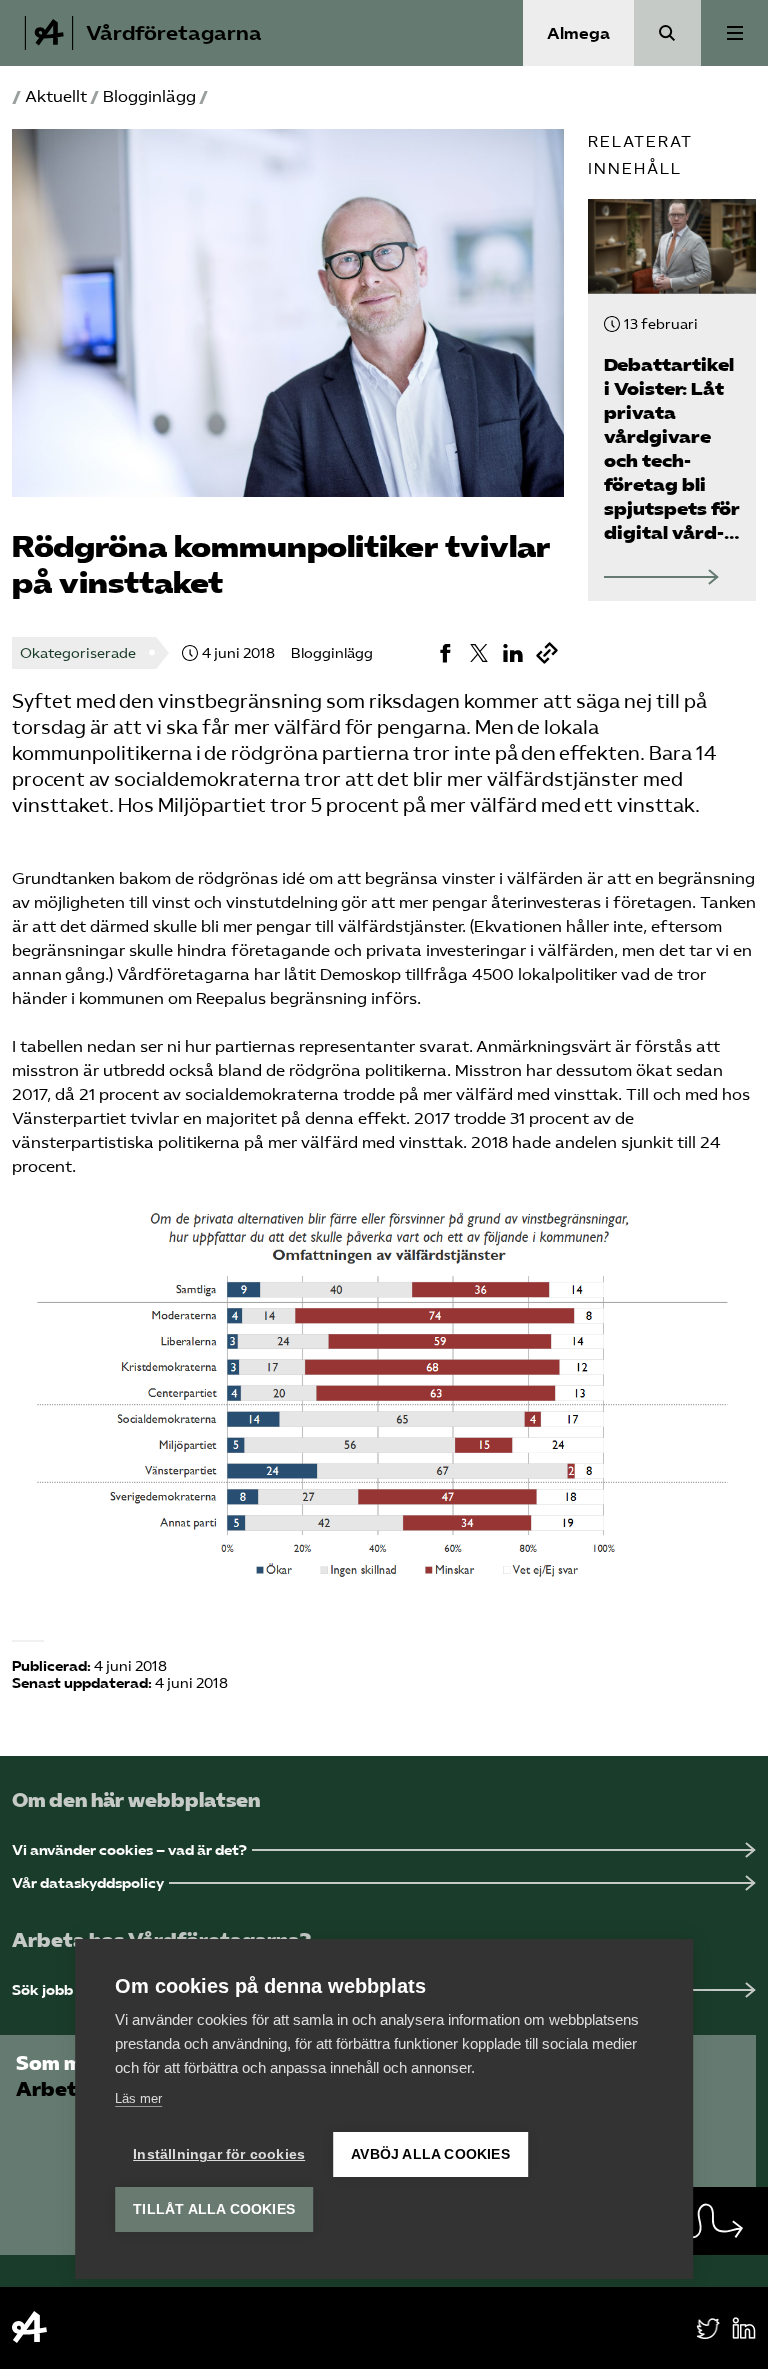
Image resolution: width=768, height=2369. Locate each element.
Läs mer (138, 2098)
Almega (578, 33)
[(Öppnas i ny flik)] (445, 653)
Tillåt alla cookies (214, 2209)
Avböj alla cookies (430, 2154)
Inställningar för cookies (219, 2154)
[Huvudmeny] (734, 33)
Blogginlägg (149, 96)
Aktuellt (56, 96)
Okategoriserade (78, 653)
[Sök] (667, 33)
